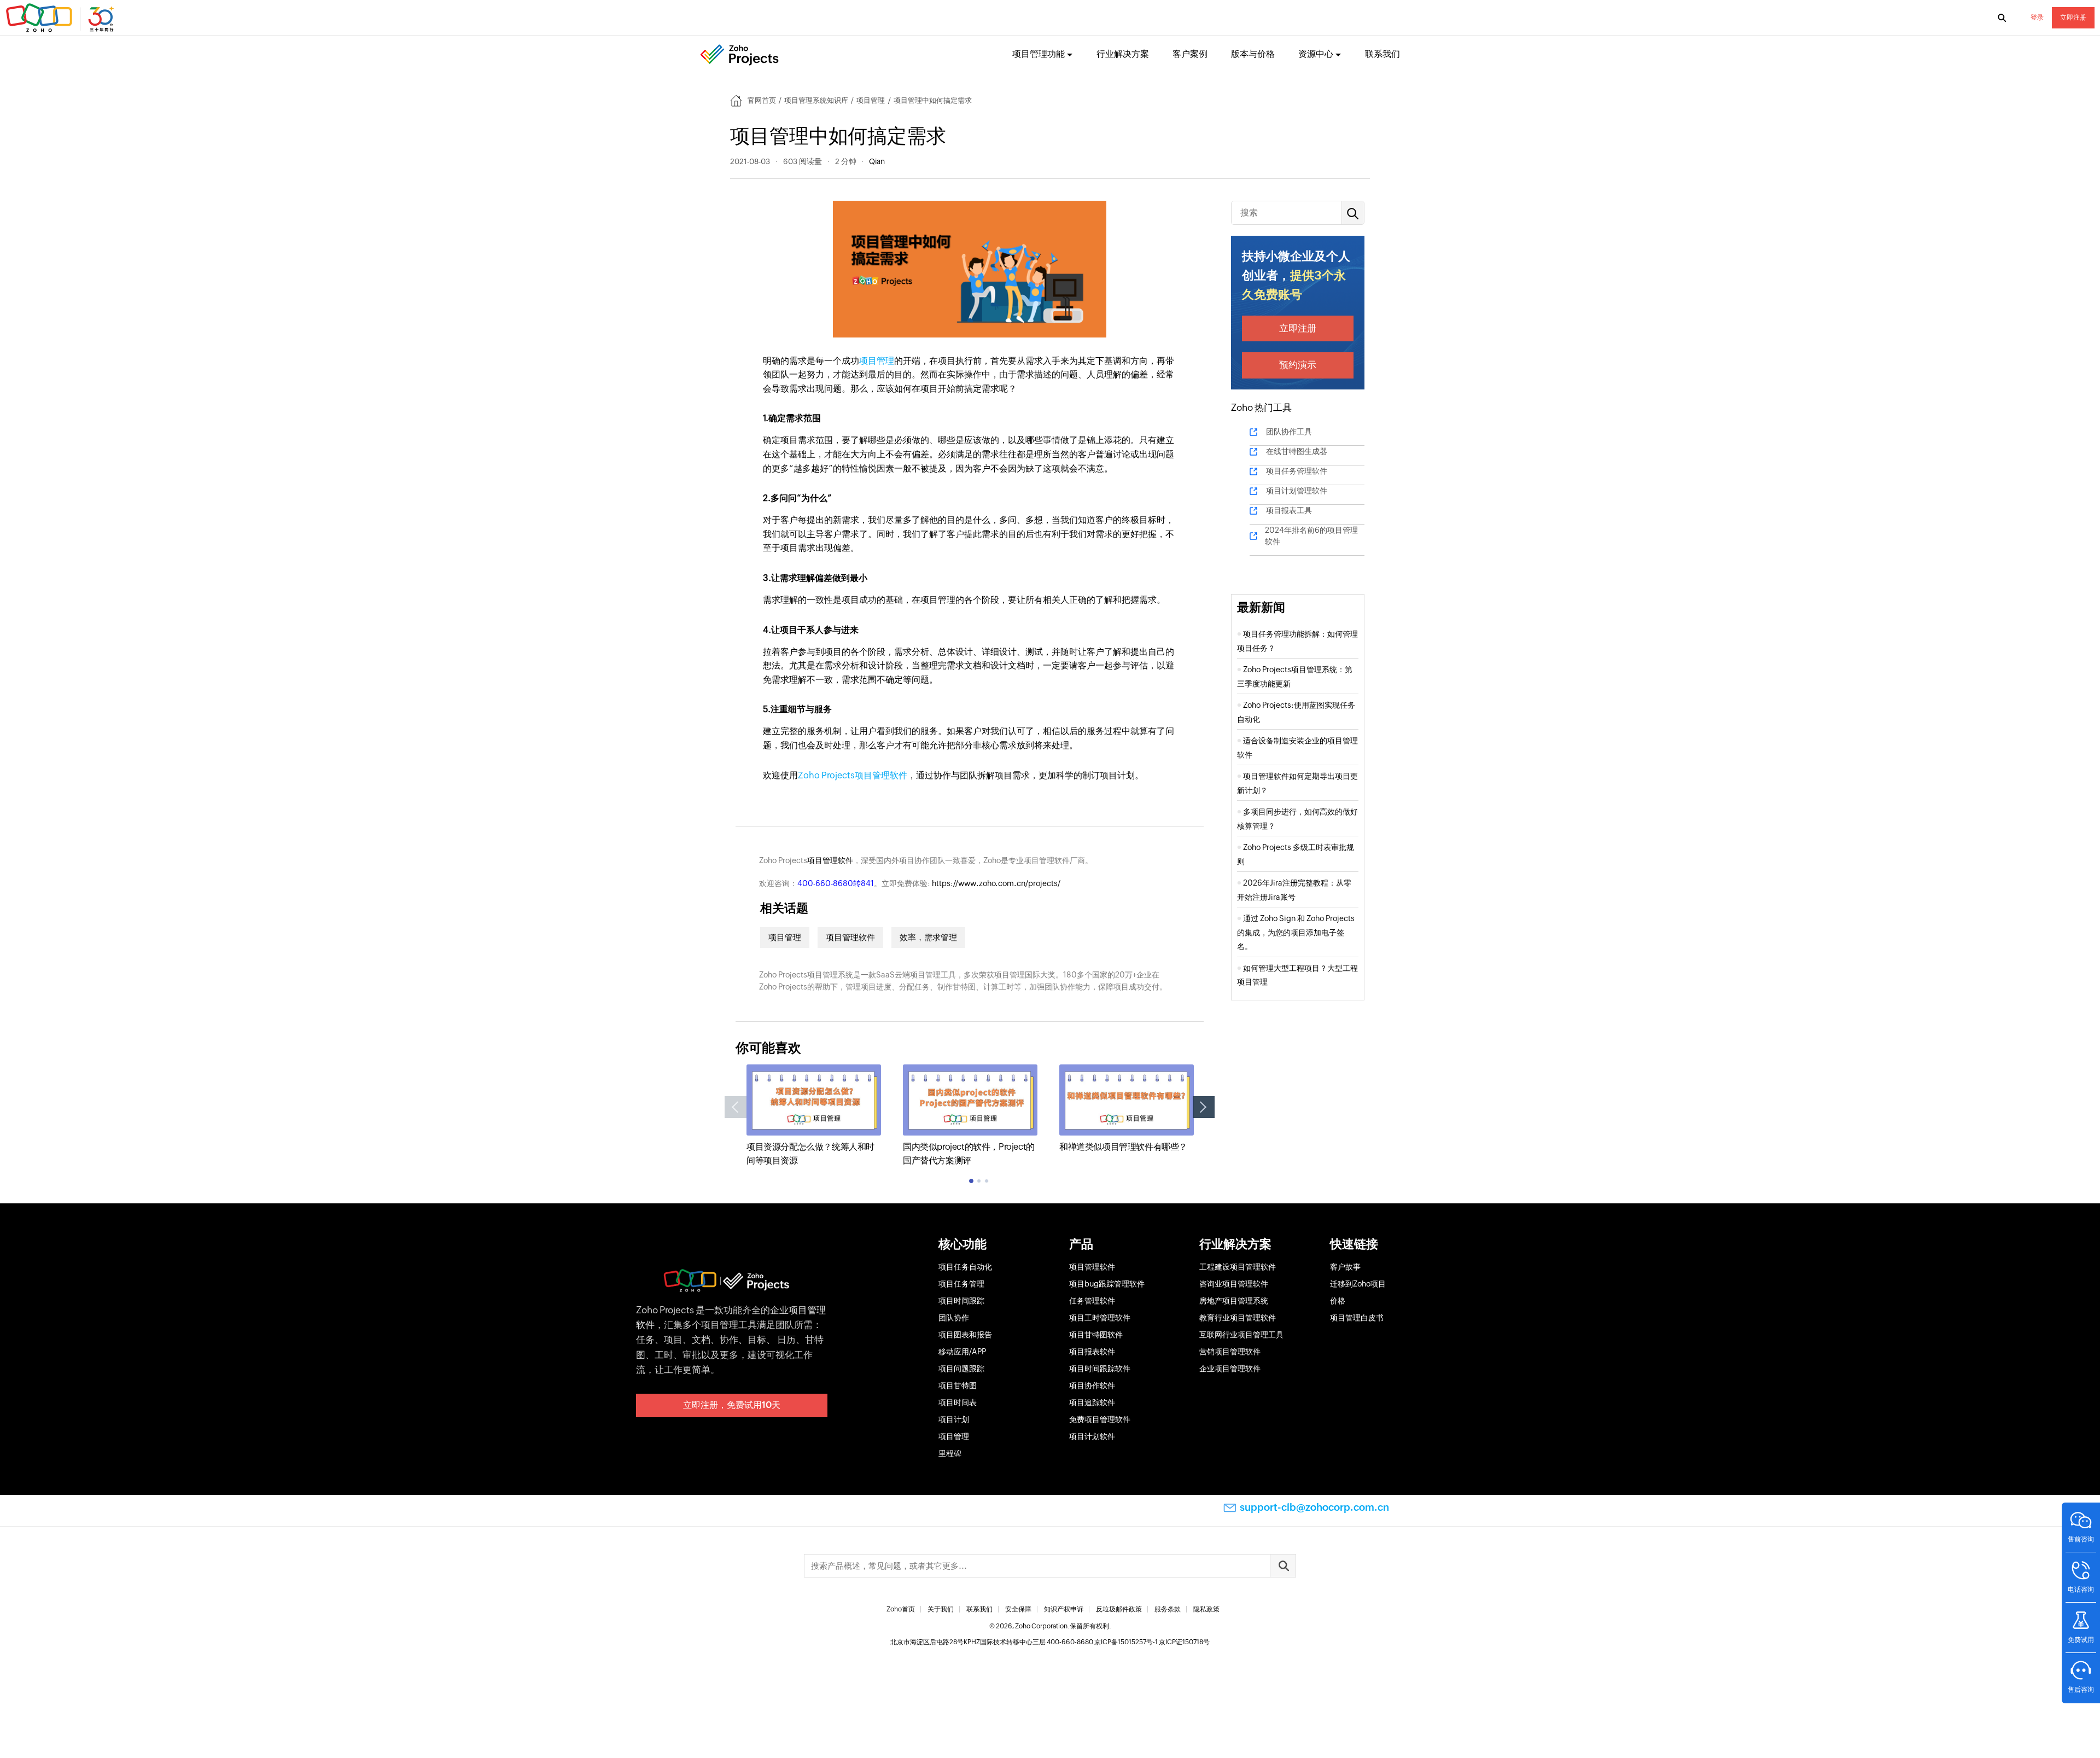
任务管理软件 (1092, 1301)
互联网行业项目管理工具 (1241, 1335)
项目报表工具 (1289, 510)
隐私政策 (1206, 1609)
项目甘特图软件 (1096, 1335)
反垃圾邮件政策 (1119, 1609)
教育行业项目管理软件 (1238, 1318)
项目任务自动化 (965, 1267)
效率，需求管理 (928, 937)
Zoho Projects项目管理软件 (853, 775)
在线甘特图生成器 (1297, 451)
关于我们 (941, 1609)
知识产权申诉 (1064, 1609)
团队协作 (954, 1318)
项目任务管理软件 (1297, 471)
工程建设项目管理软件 (1238, 1267)
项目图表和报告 (965, 1335)
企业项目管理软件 (1230, 1369)
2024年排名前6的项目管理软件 (1311, 536)
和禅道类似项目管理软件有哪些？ (1123, 1147)
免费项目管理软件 (1100, 1419)
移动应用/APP (962, 1352)
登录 (2037, 18)
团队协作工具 (1289, 432)
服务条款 (1168, 1609)
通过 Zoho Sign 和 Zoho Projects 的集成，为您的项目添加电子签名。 (1296, 932)
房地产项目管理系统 (1234, 1301)
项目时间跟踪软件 (1100, 1369)
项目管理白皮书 (1357, 1318)
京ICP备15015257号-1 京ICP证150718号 (1152, 1642)
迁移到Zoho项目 (1358, 1284)
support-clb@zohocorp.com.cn (1314, 1507)
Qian (877, 161)
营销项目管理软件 (1230, 1352)
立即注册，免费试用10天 (732, 1405)
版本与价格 (1253, 54)
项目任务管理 (961, 1284)
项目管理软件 (830, 860)
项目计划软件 (1092, 1436)
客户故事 (1345, 1267)
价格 (1338, 1301)
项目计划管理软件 (1297, 491)
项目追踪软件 (1092, 1402)
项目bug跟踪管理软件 (1107, 1284)
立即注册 (2073, 18)
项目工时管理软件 (1100, 1318)
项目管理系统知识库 (816, 100)
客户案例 (1190, 54)
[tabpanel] (814, 1116)
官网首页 (762, 100)
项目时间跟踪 (961, 1301)
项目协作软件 (1092, 1386)
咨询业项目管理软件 (1234, 1284)
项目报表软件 (1092, 1352)
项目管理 (871, 100)
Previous (736, 1107)
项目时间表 (958, 1402)
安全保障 (1018, 1609)
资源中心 (1316, 54)
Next (1204, 1107)
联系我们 (1382, 54)
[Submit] (1283, 1566)
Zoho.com (61, 18)
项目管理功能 (1039, 54)
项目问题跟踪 (961, 1369)
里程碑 (950, 1453)
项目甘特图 (958, 1386)
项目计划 (954, 1419)
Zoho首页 (901, 1609)
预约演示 (1298, 365)
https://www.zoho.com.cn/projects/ (996, 883)
